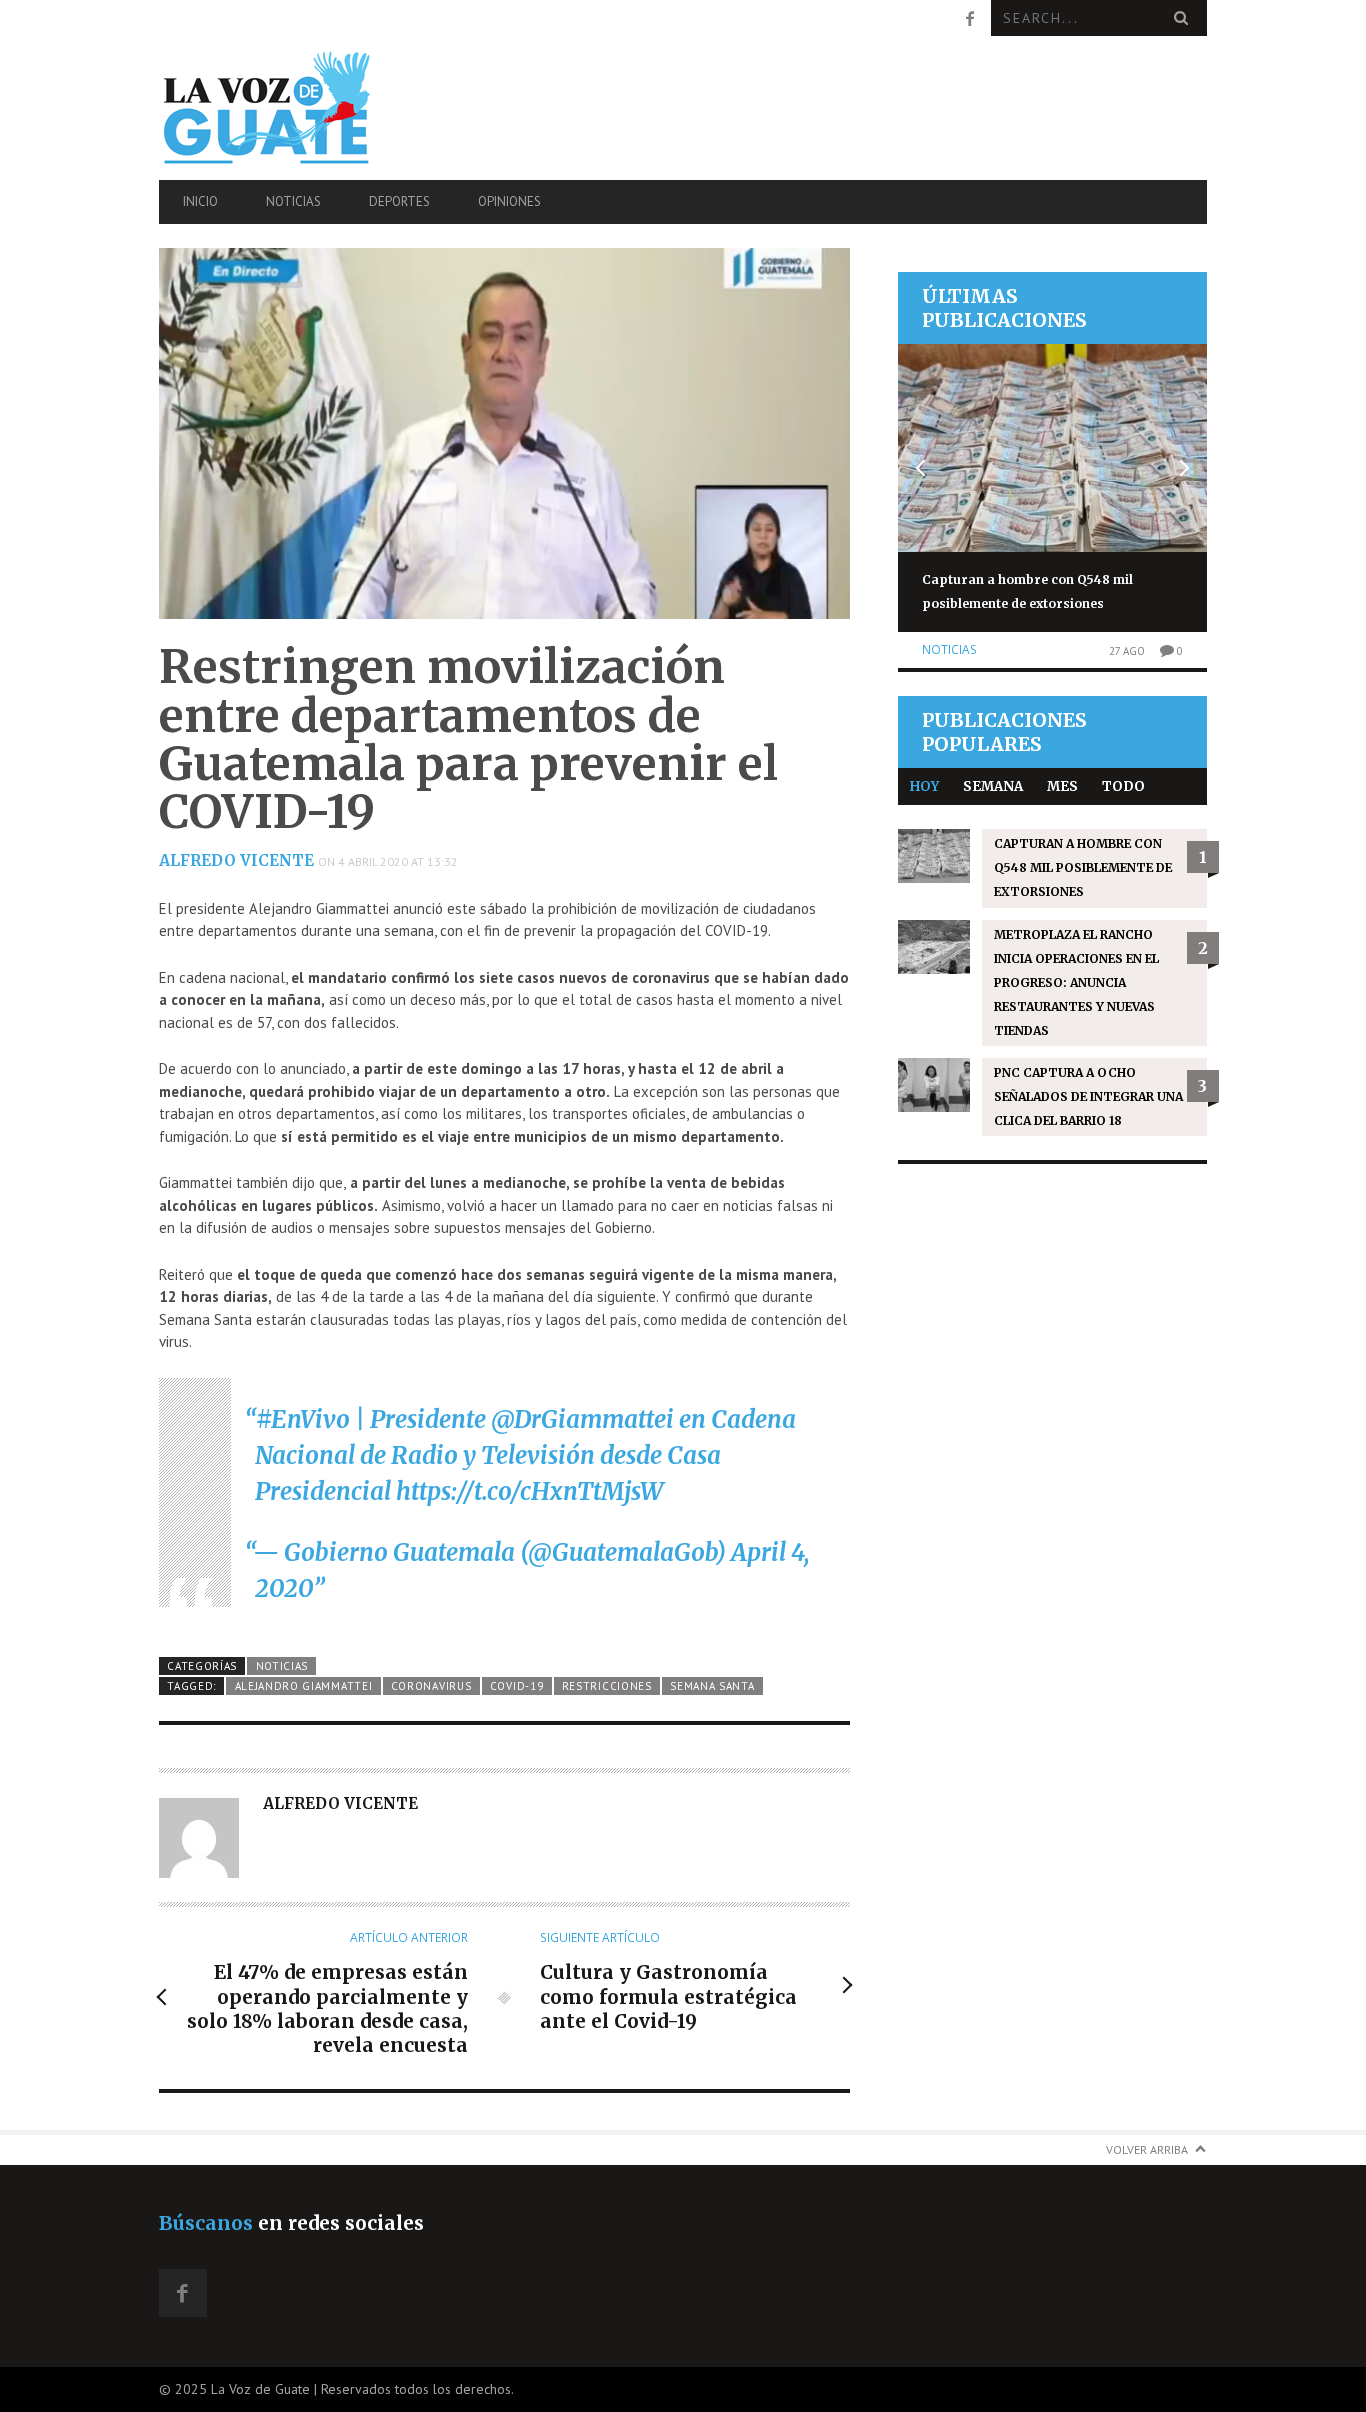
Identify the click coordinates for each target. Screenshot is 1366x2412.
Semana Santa (712, 1686)
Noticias (293, 201)
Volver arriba (1147, 2149)
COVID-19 (517, 1686)
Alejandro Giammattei (304, 1686)
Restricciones (607, 1686)
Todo (1123, 786)
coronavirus (431, 1686)
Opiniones (509, 201)
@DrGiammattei (582, 1419)
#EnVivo (303, 1419)
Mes (1062, 786)
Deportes (399, 201)
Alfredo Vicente (236, 860)
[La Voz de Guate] (316, 107)
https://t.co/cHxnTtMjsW (529, 1491)
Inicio (200, 201)
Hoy (924, 786)
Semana (993, 786)
